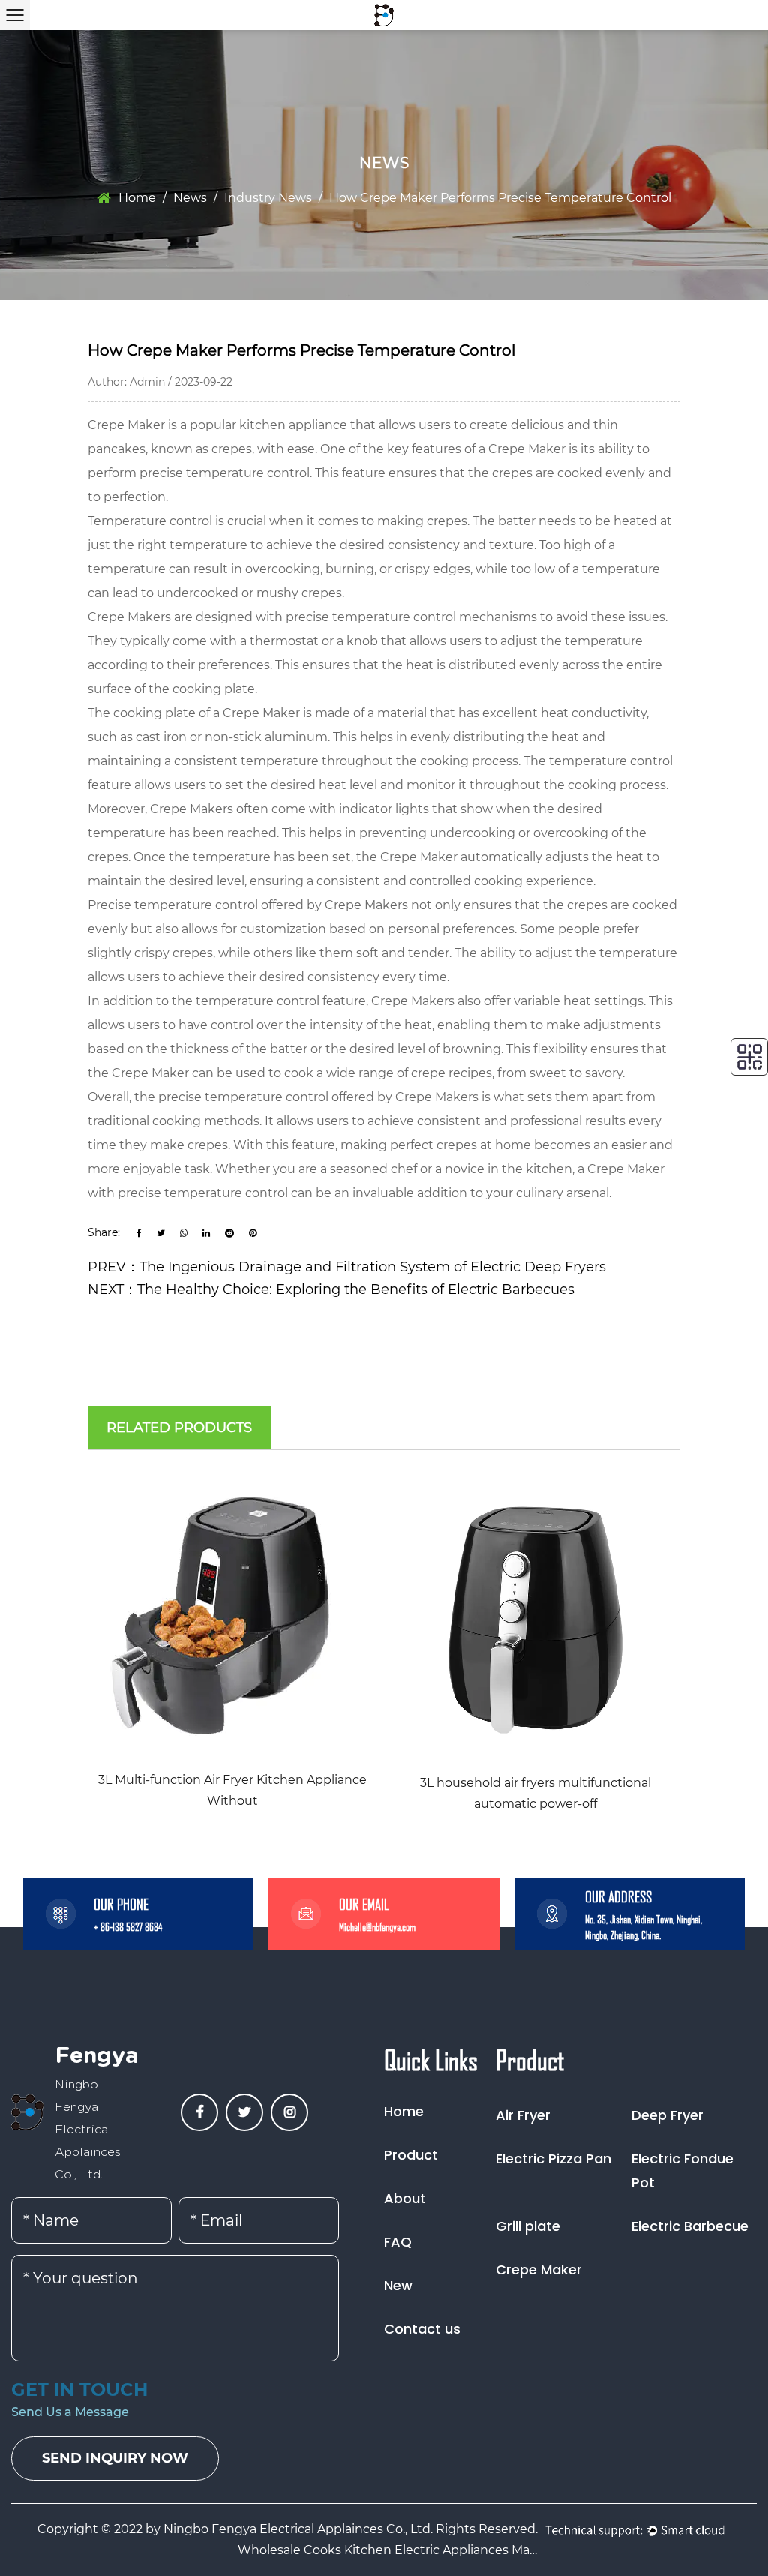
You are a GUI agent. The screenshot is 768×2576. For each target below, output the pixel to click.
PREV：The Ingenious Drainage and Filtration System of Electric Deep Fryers (347, 1267)
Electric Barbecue (690, 2226)
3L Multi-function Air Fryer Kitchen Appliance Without (232, 1790)
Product (411, 2155)
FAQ (398, 2242)
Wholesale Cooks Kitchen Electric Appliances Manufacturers (388, 2550)
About (405, 2198)
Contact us (422, 2329)
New (398, 2285)
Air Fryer (523, 2115)
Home (137, 198)
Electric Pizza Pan (553, 2159)
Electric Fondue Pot (682, 2171)
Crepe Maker (126, 425)
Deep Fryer (667, 2115)
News (190, 198)
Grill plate (528, 2226)
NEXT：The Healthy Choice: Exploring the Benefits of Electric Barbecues (331, 1290)
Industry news (268, 198)
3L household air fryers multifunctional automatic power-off (535, 1793)
